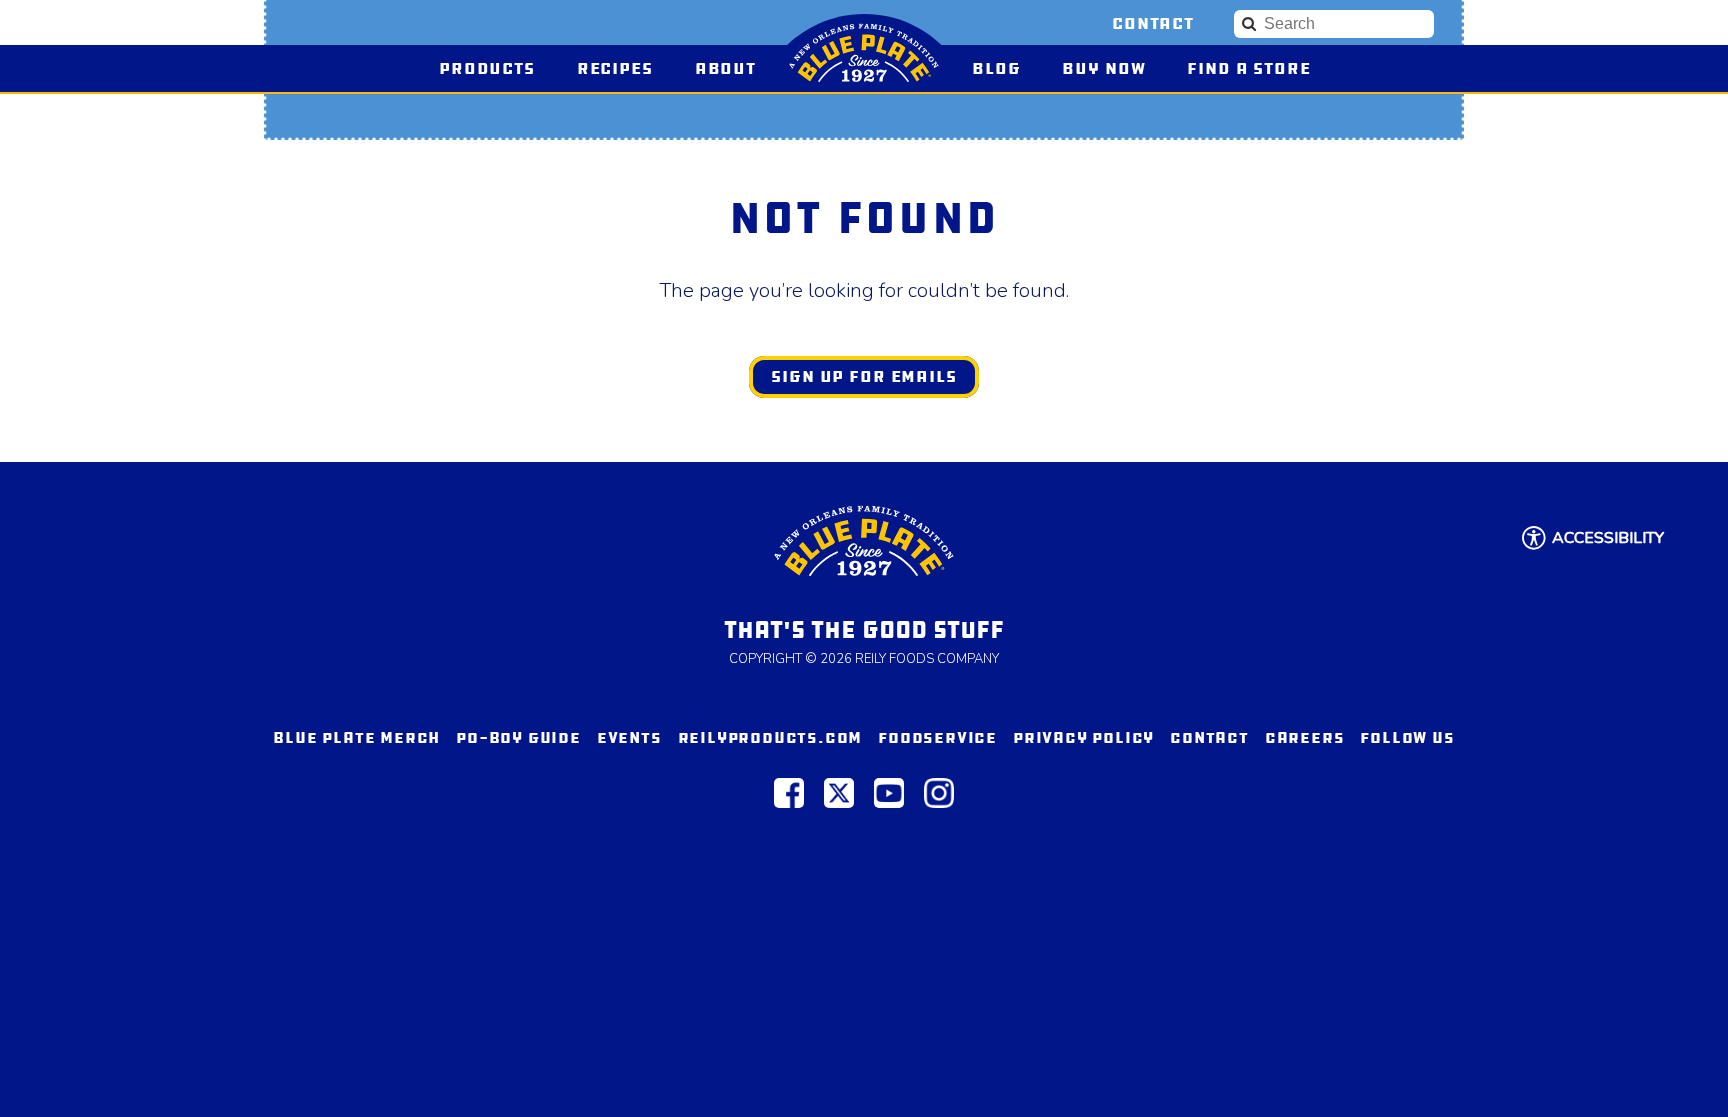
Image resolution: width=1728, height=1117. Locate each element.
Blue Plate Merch (356, 737)
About (725, 68)
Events (629, 737)
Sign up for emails (863, 376)
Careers (1305, 737)
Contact (1153, 23)
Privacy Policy (1083, 737)
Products (487, 68)
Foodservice (937, 737)
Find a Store (1248, 68)
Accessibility (1608, 538)
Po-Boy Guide (518, 737)
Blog (996, 68)
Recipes (615, 68)
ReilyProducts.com (770, 737)
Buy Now (1112, 68)
